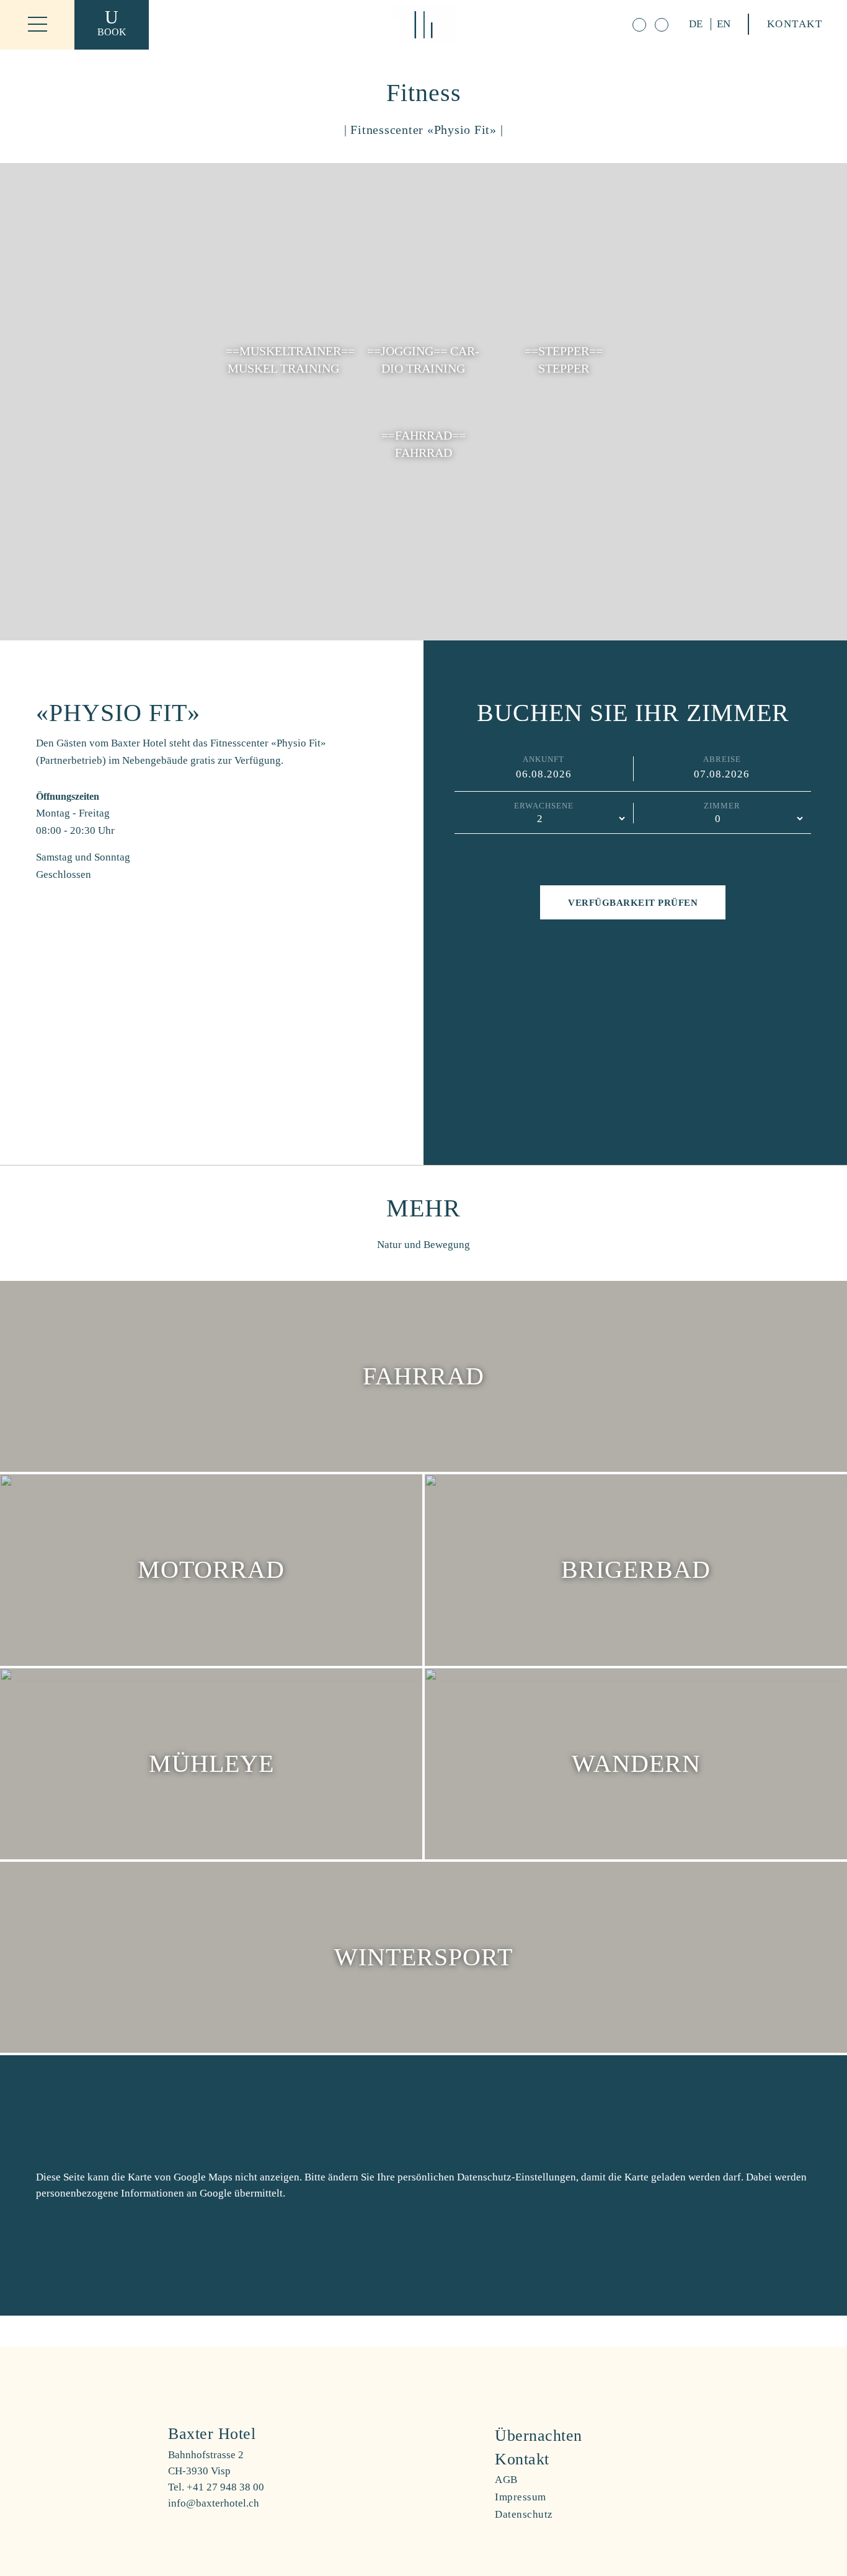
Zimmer (722, 806)
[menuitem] (587, 2436)
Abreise (722, 759)
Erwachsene (544, 806)
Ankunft (543, 759)
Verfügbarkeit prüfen (633, 903)
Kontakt (795, 24)
